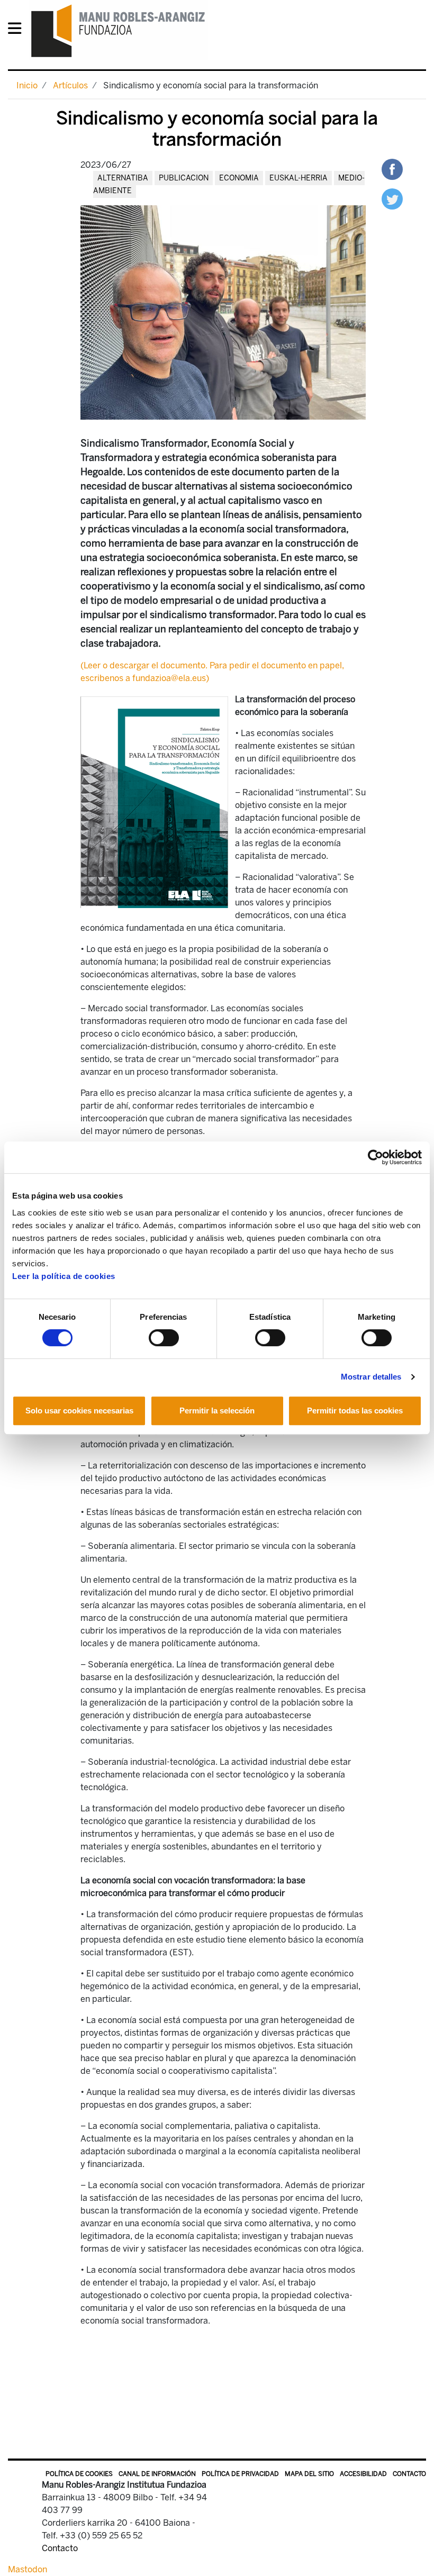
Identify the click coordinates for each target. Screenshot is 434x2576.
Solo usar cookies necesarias (79, 1411)
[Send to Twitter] (392, 198)
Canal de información (157, 2474)
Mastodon (28, 2569)
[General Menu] (18, 30)
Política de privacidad (240, 2474)
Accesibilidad (363, 2474)
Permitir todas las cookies (355, 1411)
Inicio (27, 85)
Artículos (70, 85)
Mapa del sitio (309, 2474)
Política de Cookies (79, 2474)
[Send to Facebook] (392, 169)
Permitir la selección (217, 1411)
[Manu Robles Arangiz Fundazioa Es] (118, 30)
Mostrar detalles (371, 1377)
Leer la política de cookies (64, 1276)
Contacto (409, 2474)
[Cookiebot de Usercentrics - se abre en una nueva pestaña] (376, 1157)
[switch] (164, 1338)
